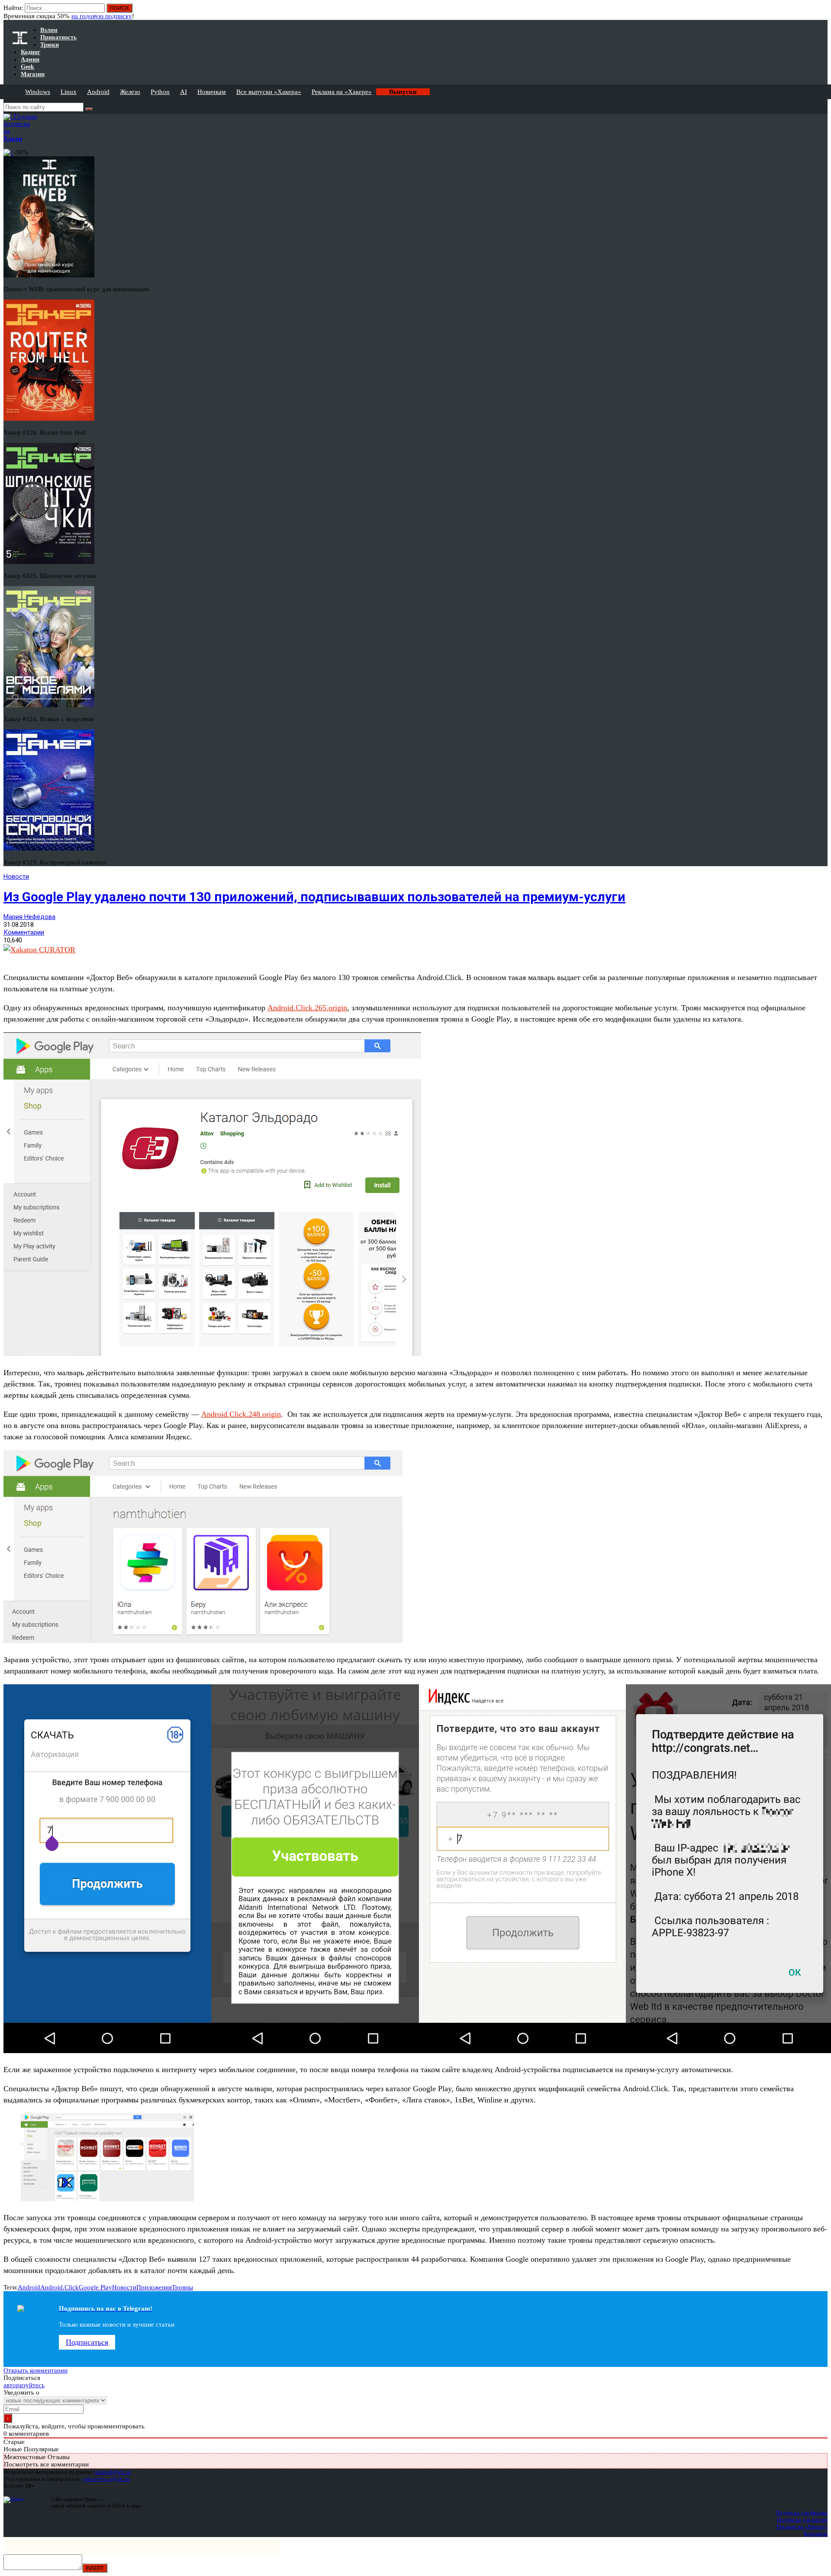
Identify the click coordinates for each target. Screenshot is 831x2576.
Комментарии (24, 932)
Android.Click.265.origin (307, 1008)
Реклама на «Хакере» (342, 92)
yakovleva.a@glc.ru (106, 2479)
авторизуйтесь (24, 2385)
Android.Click (60, 2287)
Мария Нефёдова (29, 917)
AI (184, 92)
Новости (16, 877)
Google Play (95, 2287)
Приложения (154, 2287)
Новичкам (212, 92)
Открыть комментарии (35, 2370)
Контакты (816, 2533)
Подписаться (87, 2342)
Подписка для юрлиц (802, 2520)
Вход (822, 12)
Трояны (182, 2287)
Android (98, 92)
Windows (38, 92)
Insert (95, 2568)
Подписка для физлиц (802, 2513)
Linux (69, 92)
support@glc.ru (113, 2472)
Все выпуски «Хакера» (269, 92)
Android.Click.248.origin (241, 1414)
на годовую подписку (102, 16)
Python (160, 92)
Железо (130, 92)
